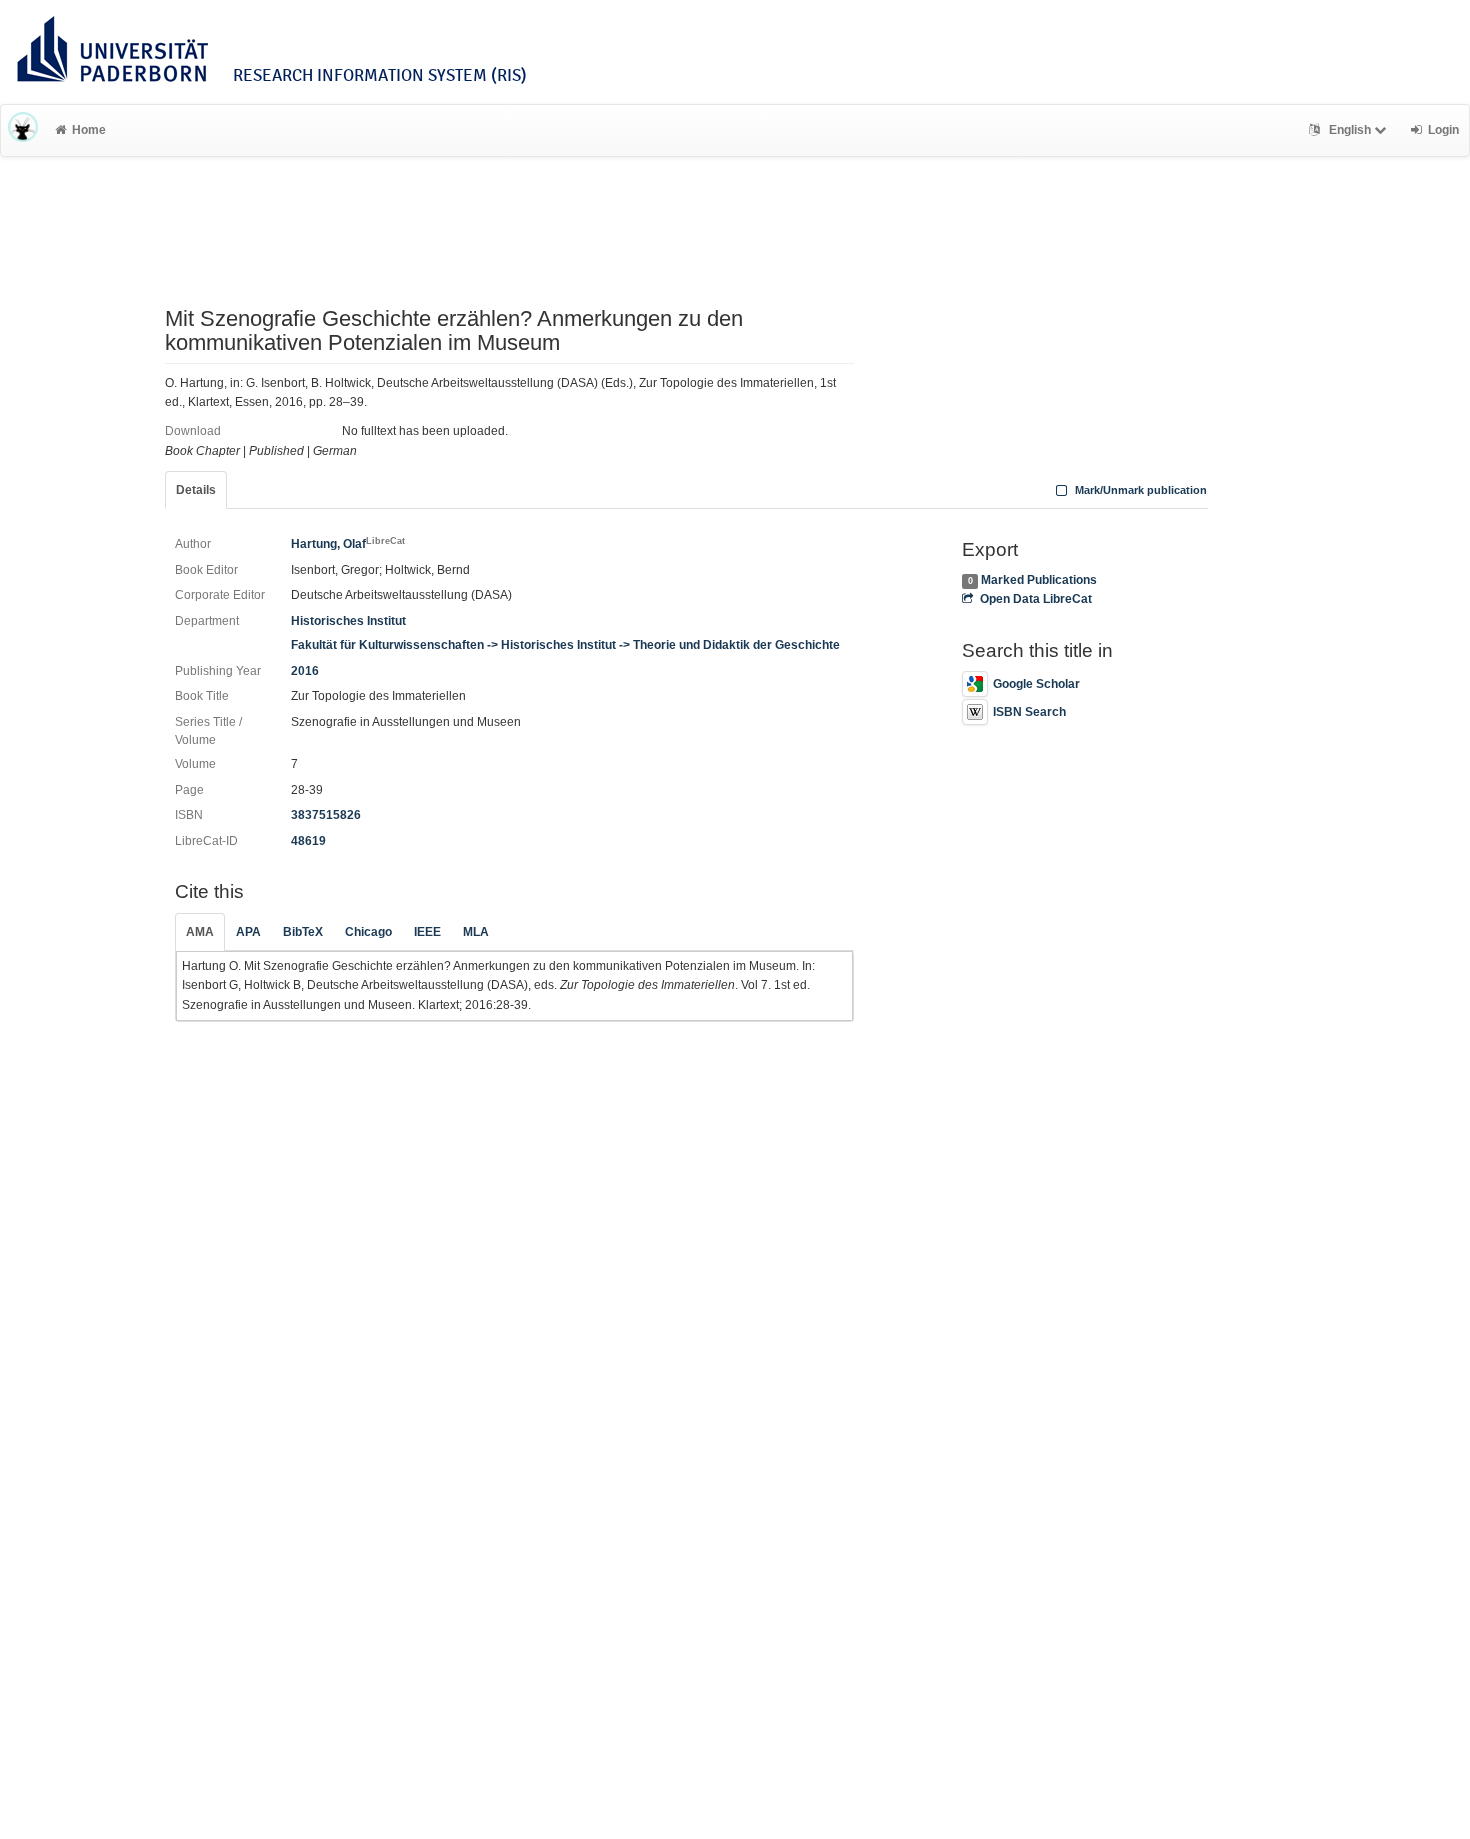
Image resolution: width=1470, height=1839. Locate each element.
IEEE (427, 932)
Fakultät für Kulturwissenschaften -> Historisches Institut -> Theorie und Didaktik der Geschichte (565, 645)
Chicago (368, 932)
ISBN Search (1029, 712)
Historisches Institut (348, 621)
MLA (476, 932)
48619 (308, 841)
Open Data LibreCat (1035, 599)
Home (89, 130)
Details (196, 490)
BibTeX (303, 932)
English (1350, 130)
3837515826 (326, 815)
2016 (305, 671)
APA (248, 932)
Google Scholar (1036, 684)
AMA (200, 932)
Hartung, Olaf (348, 544)
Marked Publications (1039, 580)
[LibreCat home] (23, 130)
